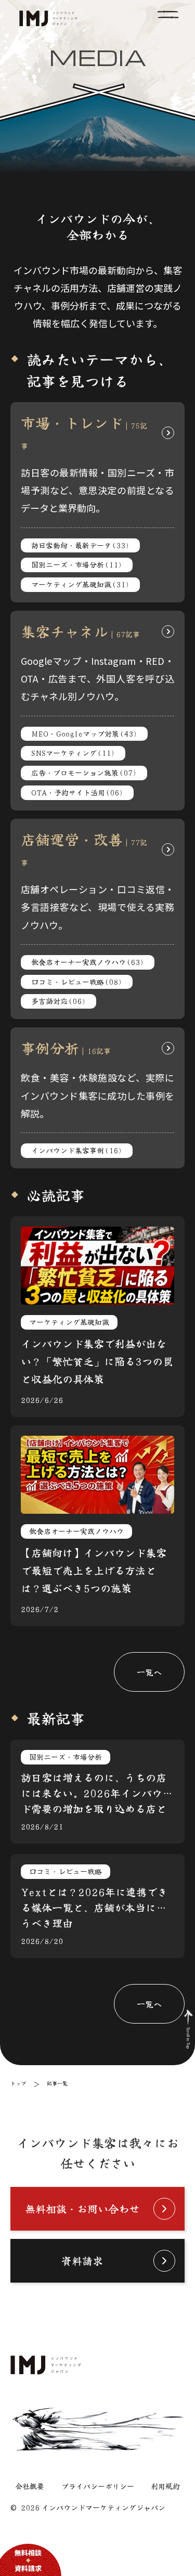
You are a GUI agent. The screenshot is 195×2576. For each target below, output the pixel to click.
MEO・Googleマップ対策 (84, 733)
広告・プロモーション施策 (84, 772)
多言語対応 (58, 1001)
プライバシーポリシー (98, 2486)
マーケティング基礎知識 (80, 584)
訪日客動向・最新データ (80, 545)
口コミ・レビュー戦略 (77, 982)
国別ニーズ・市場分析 (77, 564)
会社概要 (30, 2486)
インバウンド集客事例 (77, 1150)
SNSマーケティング (73, 753)
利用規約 (165, 2486)
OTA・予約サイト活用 (77, 792)
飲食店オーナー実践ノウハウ (88, 962)
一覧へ (149, 1672)
